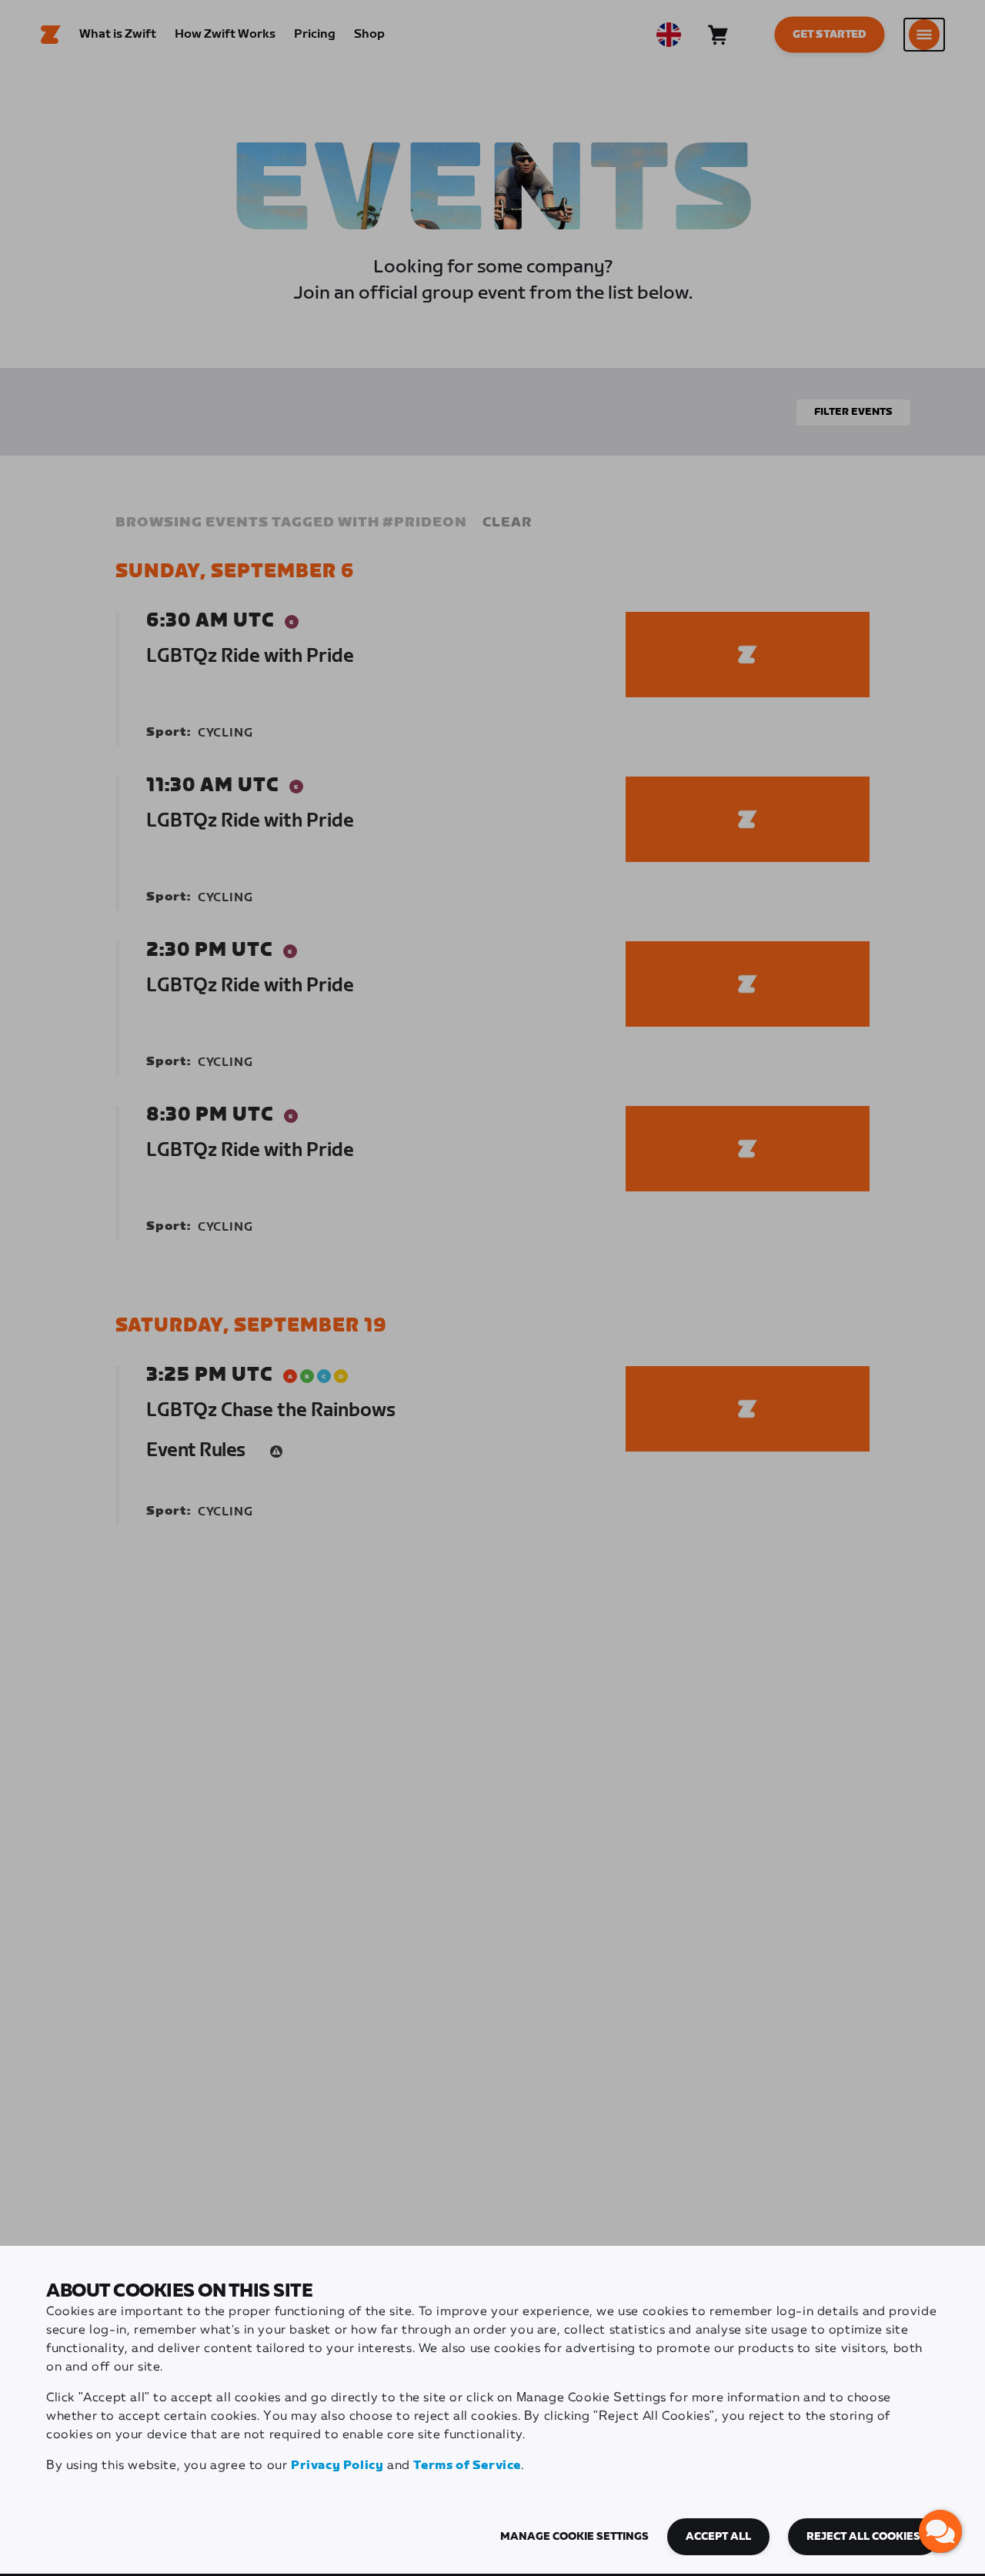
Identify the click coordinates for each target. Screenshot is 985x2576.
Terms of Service (467, 2466)
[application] (940, 2531)
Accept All (718, 2537)
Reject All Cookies (863, 2537)
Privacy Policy (337, 2466)
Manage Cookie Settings (574, 2537)
